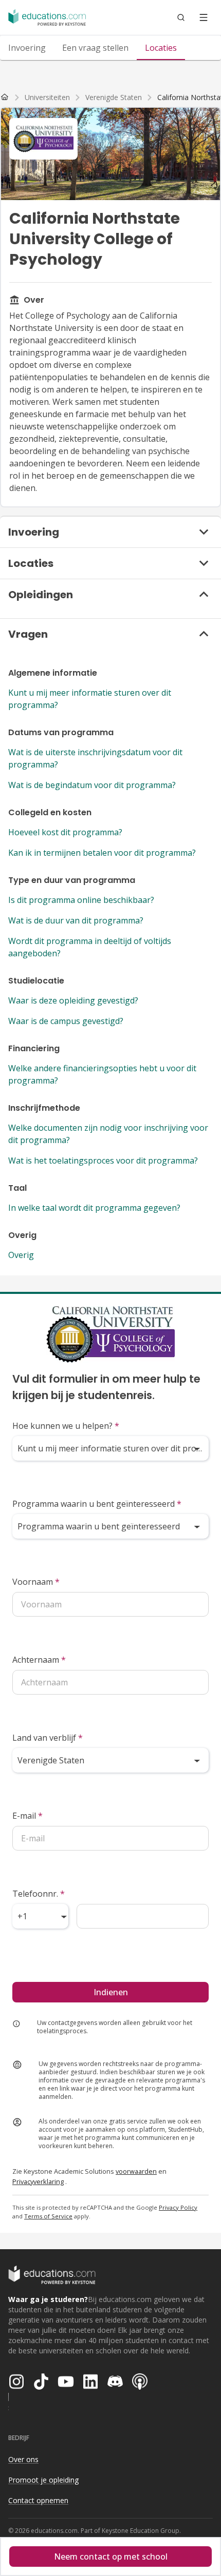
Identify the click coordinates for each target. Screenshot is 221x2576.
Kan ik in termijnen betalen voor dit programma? (102, 853)
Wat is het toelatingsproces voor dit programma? (103, 1161)
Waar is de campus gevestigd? (66, 1021)
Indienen (111, 1992)
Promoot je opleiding (43, 2480)
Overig (21, 1255)
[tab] (27, 48)
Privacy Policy (178, 2207)
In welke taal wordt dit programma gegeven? (94, 1208)
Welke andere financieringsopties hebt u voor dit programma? (102, 1074)
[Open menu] (204, 17)
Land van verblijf (48, 1738)
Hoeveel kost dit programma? (65, 832)
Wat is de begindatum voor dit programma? (92, 785)
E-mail (27, 1816)
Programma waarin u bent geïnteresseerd (97, 1504)
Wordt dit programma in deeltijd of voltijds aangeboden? (90, 947)
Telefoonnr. (39, 1894)
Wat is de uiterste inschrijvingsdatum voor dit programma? (95, 758)
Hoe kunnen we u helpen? (66, 1426)
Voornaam (36, 1582)
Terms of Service (48, 2216)
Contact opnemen (38, 2500)
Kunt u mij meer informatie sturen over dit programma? (90, 699)
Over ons (23, 2459)
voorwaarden (136, 2171)
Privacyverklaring (38, 2181)
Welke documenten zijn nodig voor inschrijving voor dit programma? (108, 1134)
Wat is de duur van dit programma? (76, 920)
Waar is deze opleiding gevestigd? (73, 1000)
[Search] (181, 17)
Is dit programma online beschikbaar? (81, 900)
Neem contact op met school (111, 2557)
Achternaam (39, 1660)
